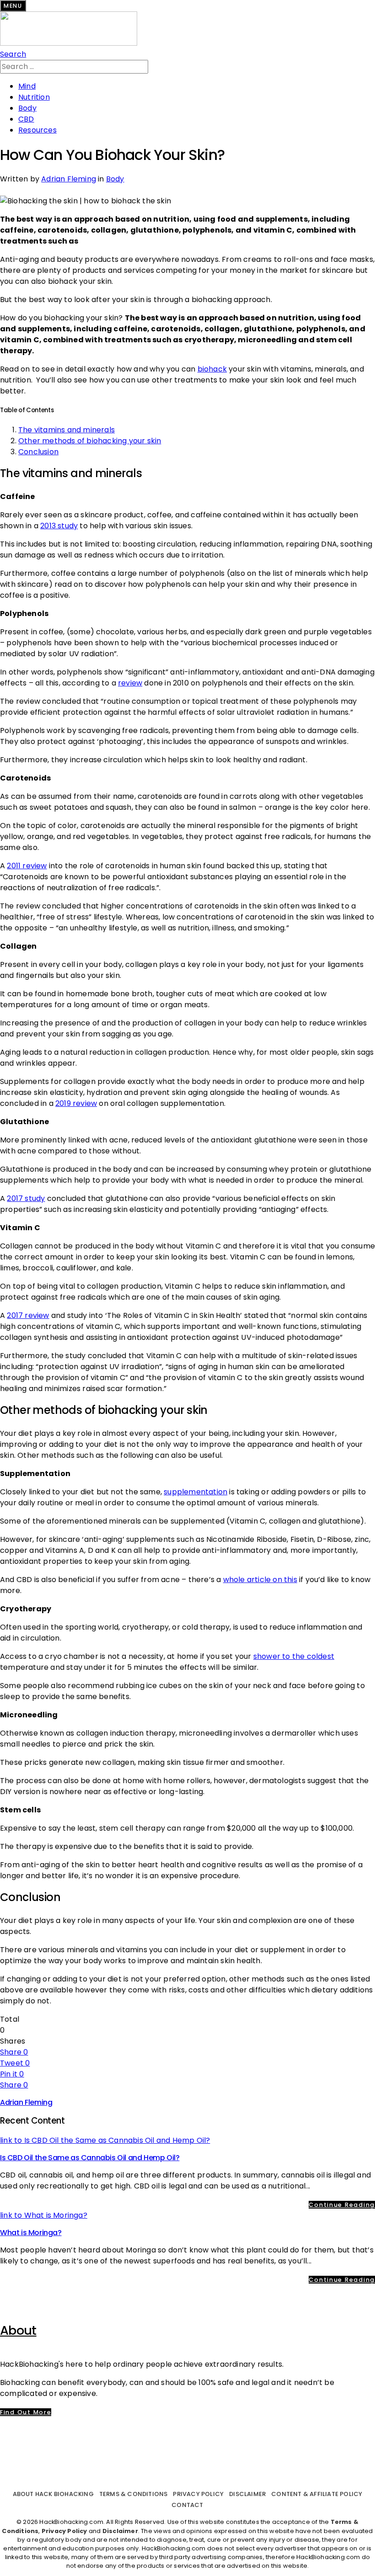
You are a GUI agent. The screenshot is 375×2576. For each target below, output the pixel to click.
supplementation (196, 1492)
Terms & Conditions (134, 2494)
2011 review (27, 866)
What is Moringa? (31, 2233)
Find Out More (26, 2412)
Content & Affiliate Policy (317, 2494)
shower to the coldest (294, 1656)
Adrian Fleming (69, 179)
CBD (26, 119)
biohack (212, 369)
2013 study (59, 526)
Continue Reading (342, 2205)
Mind (27, 86)
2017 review (28, 1315)
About (18, 2330)
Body (27, 108)
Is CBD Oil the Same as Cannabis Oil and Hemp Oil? (90, 2158)
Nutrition (34, 97)
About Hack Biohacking (53, 2494)
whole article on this (260, 1580)
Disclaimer (247, 2494)
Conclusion (38, 452)
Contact (187, 2505)
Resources (37, 130)
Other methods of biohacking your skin (90, 441)
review (130, 683)
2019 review (76, 1103)
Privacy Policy (198, 2494)
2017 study (26, 1198)
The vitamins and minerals (67, 430)
